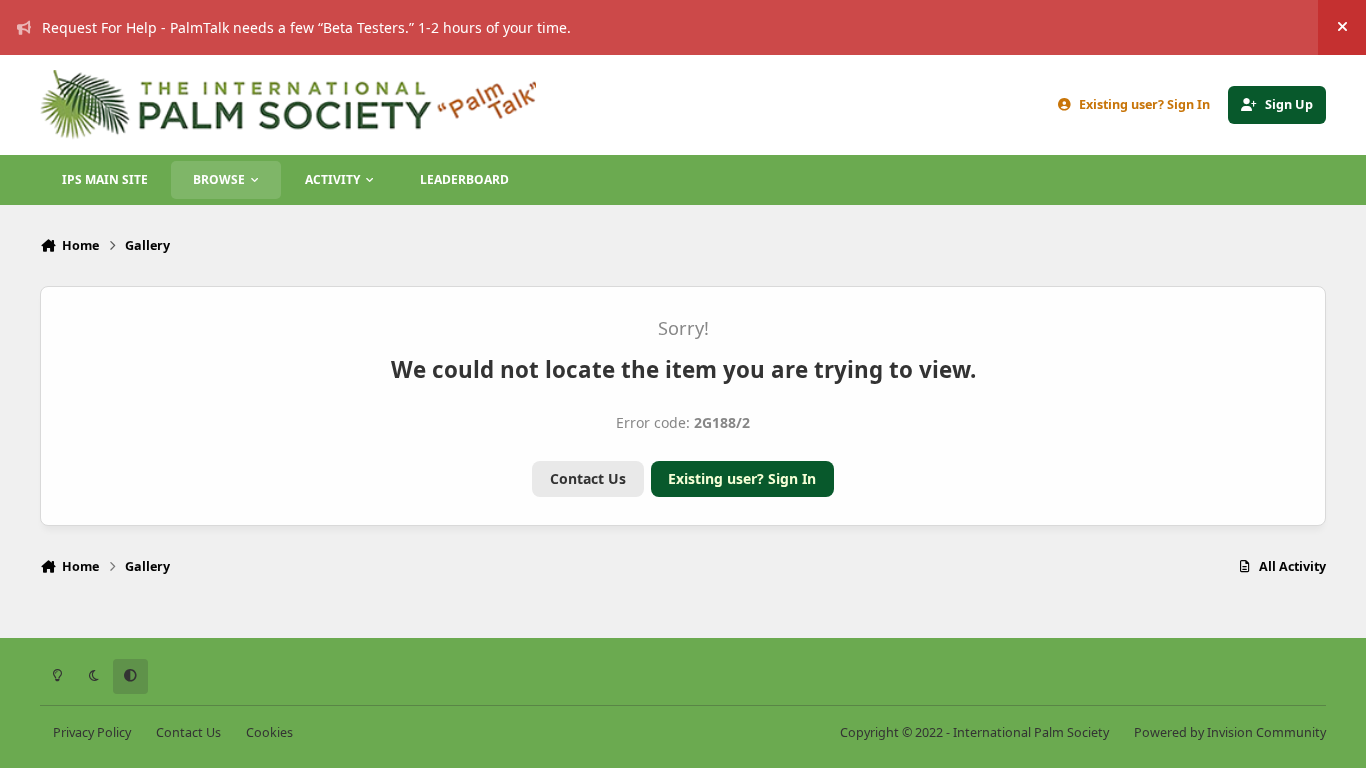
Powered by (1230, 732)
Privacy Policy (92, 732)
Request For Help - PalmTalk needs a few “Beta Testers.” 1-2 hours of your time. (306, 27)
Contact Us (588, 478)
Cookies (269, 732)
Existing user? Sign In (742, 478)
